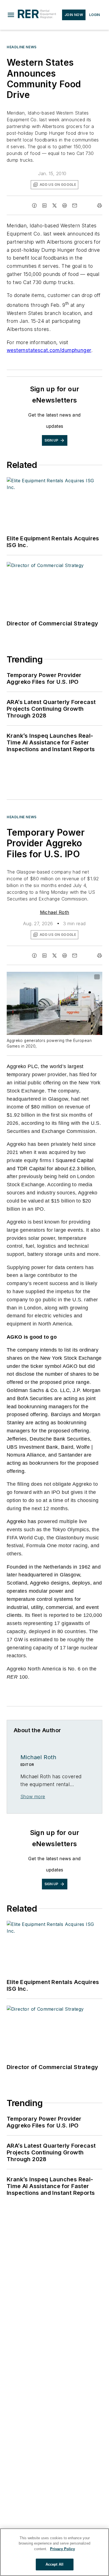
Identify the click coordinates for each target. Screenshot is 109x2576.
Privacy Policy (62, 2549)
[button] (11, 15)
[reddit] (65, 205)
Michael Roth (55, 912)
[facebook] (34, 205)
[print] (99, 205)
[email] (75, 205)
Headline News (22, 47)
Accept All (54, 2564)
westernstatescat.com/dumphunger (49, 350)
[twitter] (54, 205)
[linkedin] (44, 205)
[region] (54, 2552)
